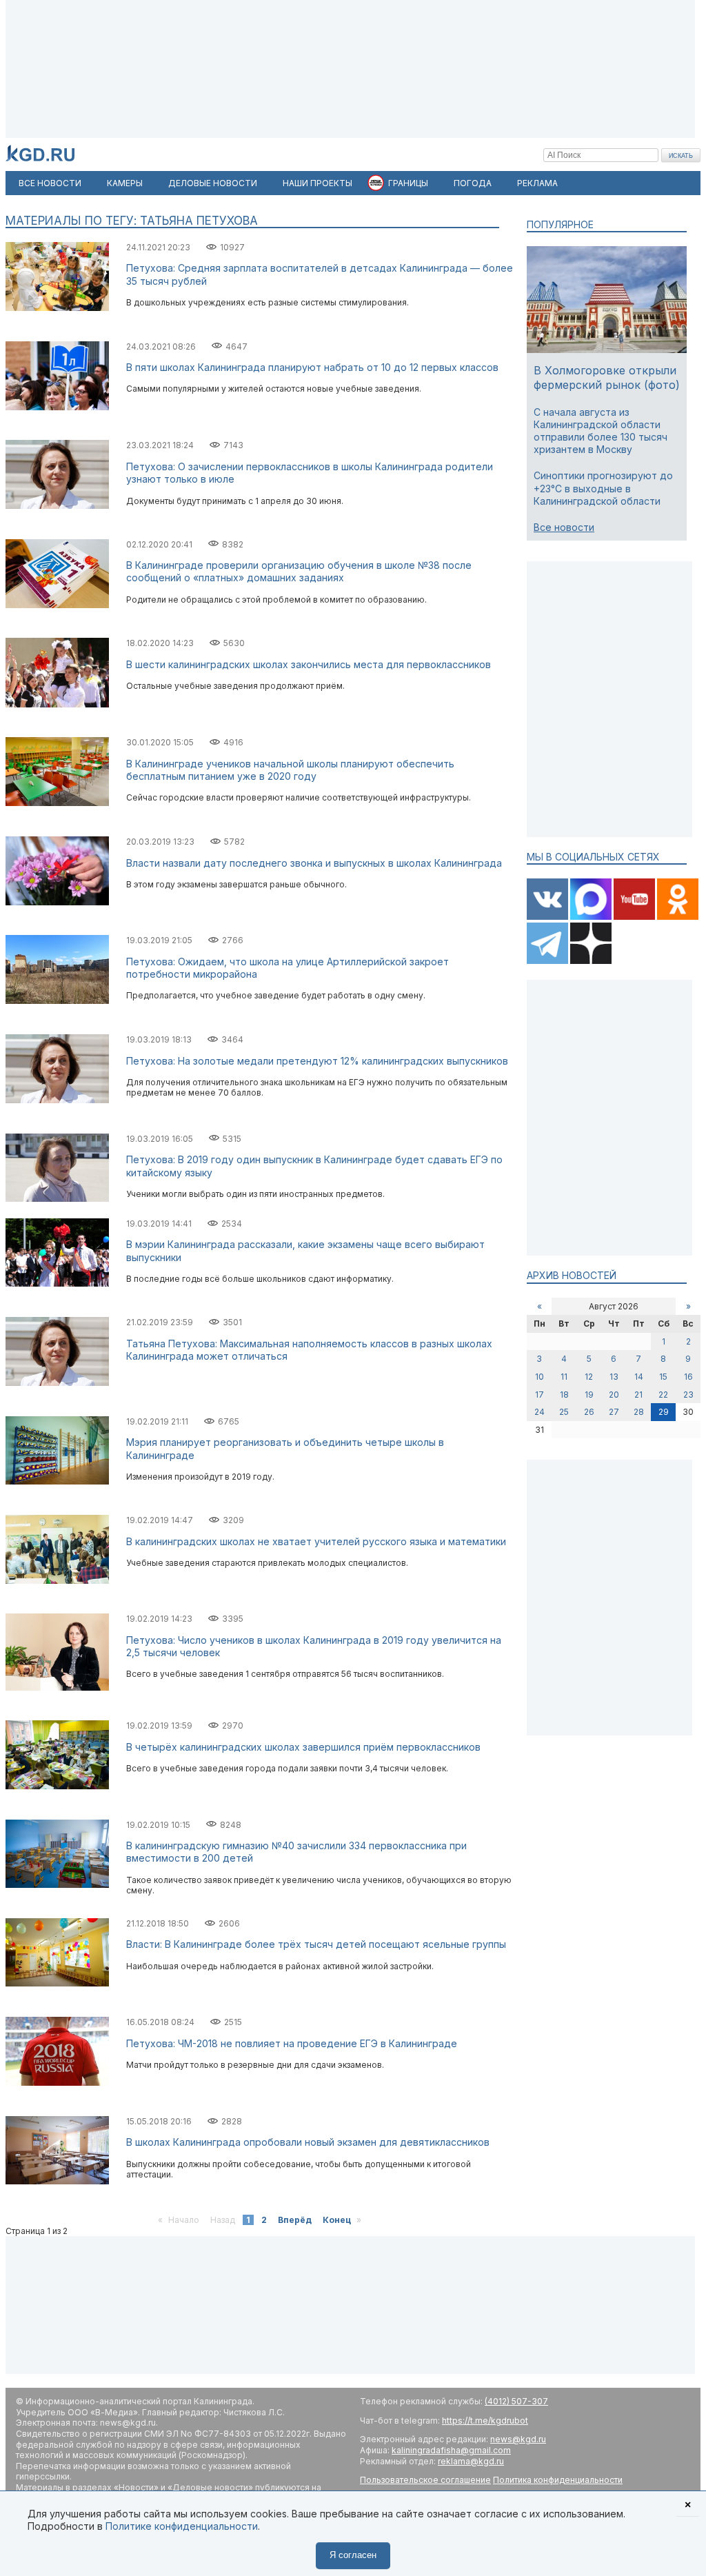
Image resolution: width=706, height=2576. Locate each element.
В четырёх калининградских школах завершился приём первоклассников (303, 1747)
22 (663, 1395)
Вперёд (295, 2220)
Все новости (564, 527)
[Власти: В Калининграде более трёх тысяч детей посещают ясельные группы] (57, 1983)
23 (688, 1395)
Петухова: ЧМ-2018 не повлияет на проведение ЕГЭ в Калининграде (292, 2043)
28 (639, 1412)
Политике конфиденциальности (182, 2526)
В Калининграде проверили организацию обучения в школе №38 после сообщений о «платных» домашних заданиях (299, 571)
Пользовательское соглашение (425, 2480)
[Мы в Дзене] (591, 961)
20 (614, 1395)
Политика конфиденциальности (558, 2480)
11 (564, 1377)
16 (688, 1377)
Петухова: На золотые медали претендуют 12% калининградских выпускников (317, 1061)
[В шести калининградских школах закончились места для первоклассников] (57, 704)
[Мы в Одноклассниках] (678, 917)
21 (638, 1395)
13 (614, 1377)
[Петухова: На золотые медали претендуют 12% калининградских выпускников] (57, 1100)
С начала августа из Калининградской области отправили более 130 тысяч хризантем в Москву (601, 431)
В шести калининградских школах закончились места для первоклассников (309, 664)
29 (664, 1412)
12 (589, 1377)
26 (589, 1412)
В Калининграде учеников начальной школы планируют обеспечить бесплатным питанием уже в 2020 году (290, 770)
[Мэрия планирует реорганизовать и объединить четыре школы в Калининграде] (57, 1481)
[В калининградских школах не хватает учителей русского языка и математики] (57, 1581)
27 (614, 1412)
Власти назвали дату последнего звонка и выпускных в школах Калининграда (314, 863)
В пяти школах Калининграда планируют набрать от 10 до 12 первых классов (312, 367)
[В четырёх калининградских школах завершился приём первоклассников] (57, 1786)
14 (639, 1377)
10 (539, 1377)
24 (539, 1412)
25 (564, 1412)
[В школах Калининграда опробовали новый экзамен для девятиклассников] (57, 2181)
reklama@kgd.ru (471, 2461)
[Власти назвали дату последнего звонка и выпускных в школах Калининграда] (57, 902)
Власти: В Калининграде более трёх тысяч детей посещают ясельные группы (316, 1944)
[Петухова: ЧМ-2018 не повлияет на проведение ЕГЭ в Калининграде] (57, 2083)
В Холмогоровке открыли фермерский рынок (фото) (607, 378)
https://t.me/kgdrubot (485, 2421)
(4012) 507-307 (516, 2401)
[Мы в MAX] (592, 917)
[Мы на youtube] (635, 917)
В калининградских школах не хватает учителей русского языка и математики (316, 1541)
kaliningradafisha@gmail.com (451, 2450)
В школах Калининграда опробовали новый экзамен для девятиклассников (308, 2142)
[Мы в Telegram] (548, 961)
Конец (337, 2220)
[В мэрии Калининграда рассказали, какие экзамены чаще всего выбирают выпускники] (57, 1284)
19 (589, 1395)
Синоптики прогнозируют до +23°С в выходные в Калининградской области (603, 488)
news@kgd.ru (518, 2439)
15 (663, 1377)
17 (539, 1395)
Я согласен (353, 2555)
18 (564, 1395)
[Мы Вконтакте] (548, 917)
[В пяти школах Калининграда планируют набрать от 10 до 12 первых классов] (57, 407)
